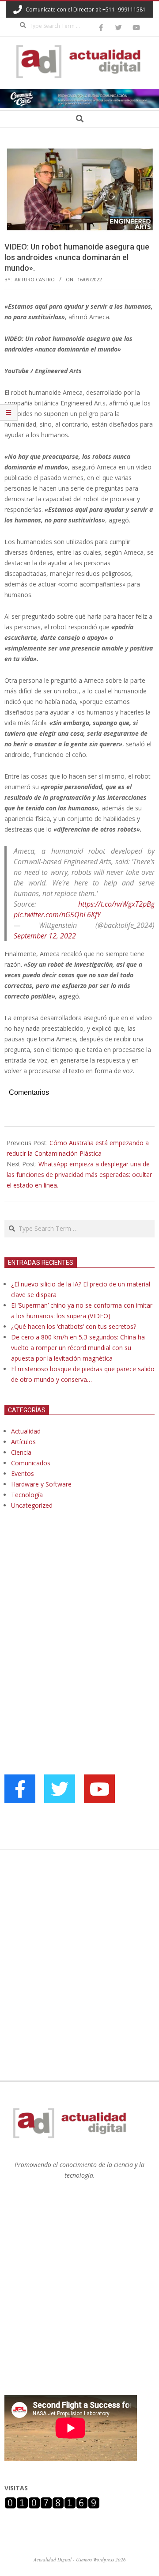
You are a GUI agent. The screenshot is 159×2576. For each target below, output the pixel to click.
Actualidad (26, 1431)
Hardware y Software (41, 1484)
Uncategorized (32, 1505)
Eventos (23, 1473)
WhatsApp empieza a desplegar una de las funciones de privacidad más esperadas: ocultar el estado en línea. (79, 1175)
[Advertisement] (71, 1607)
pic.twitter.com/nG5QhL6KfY (57, 915)
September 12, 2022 (45, 936)
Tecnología (27, 1495)
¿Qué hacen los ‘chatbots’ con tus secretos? (74, 1326)
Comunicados (31, 1463)
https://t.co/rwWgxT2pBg (116, 904)
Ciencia (21, 1452)
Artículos (23, 1442)
